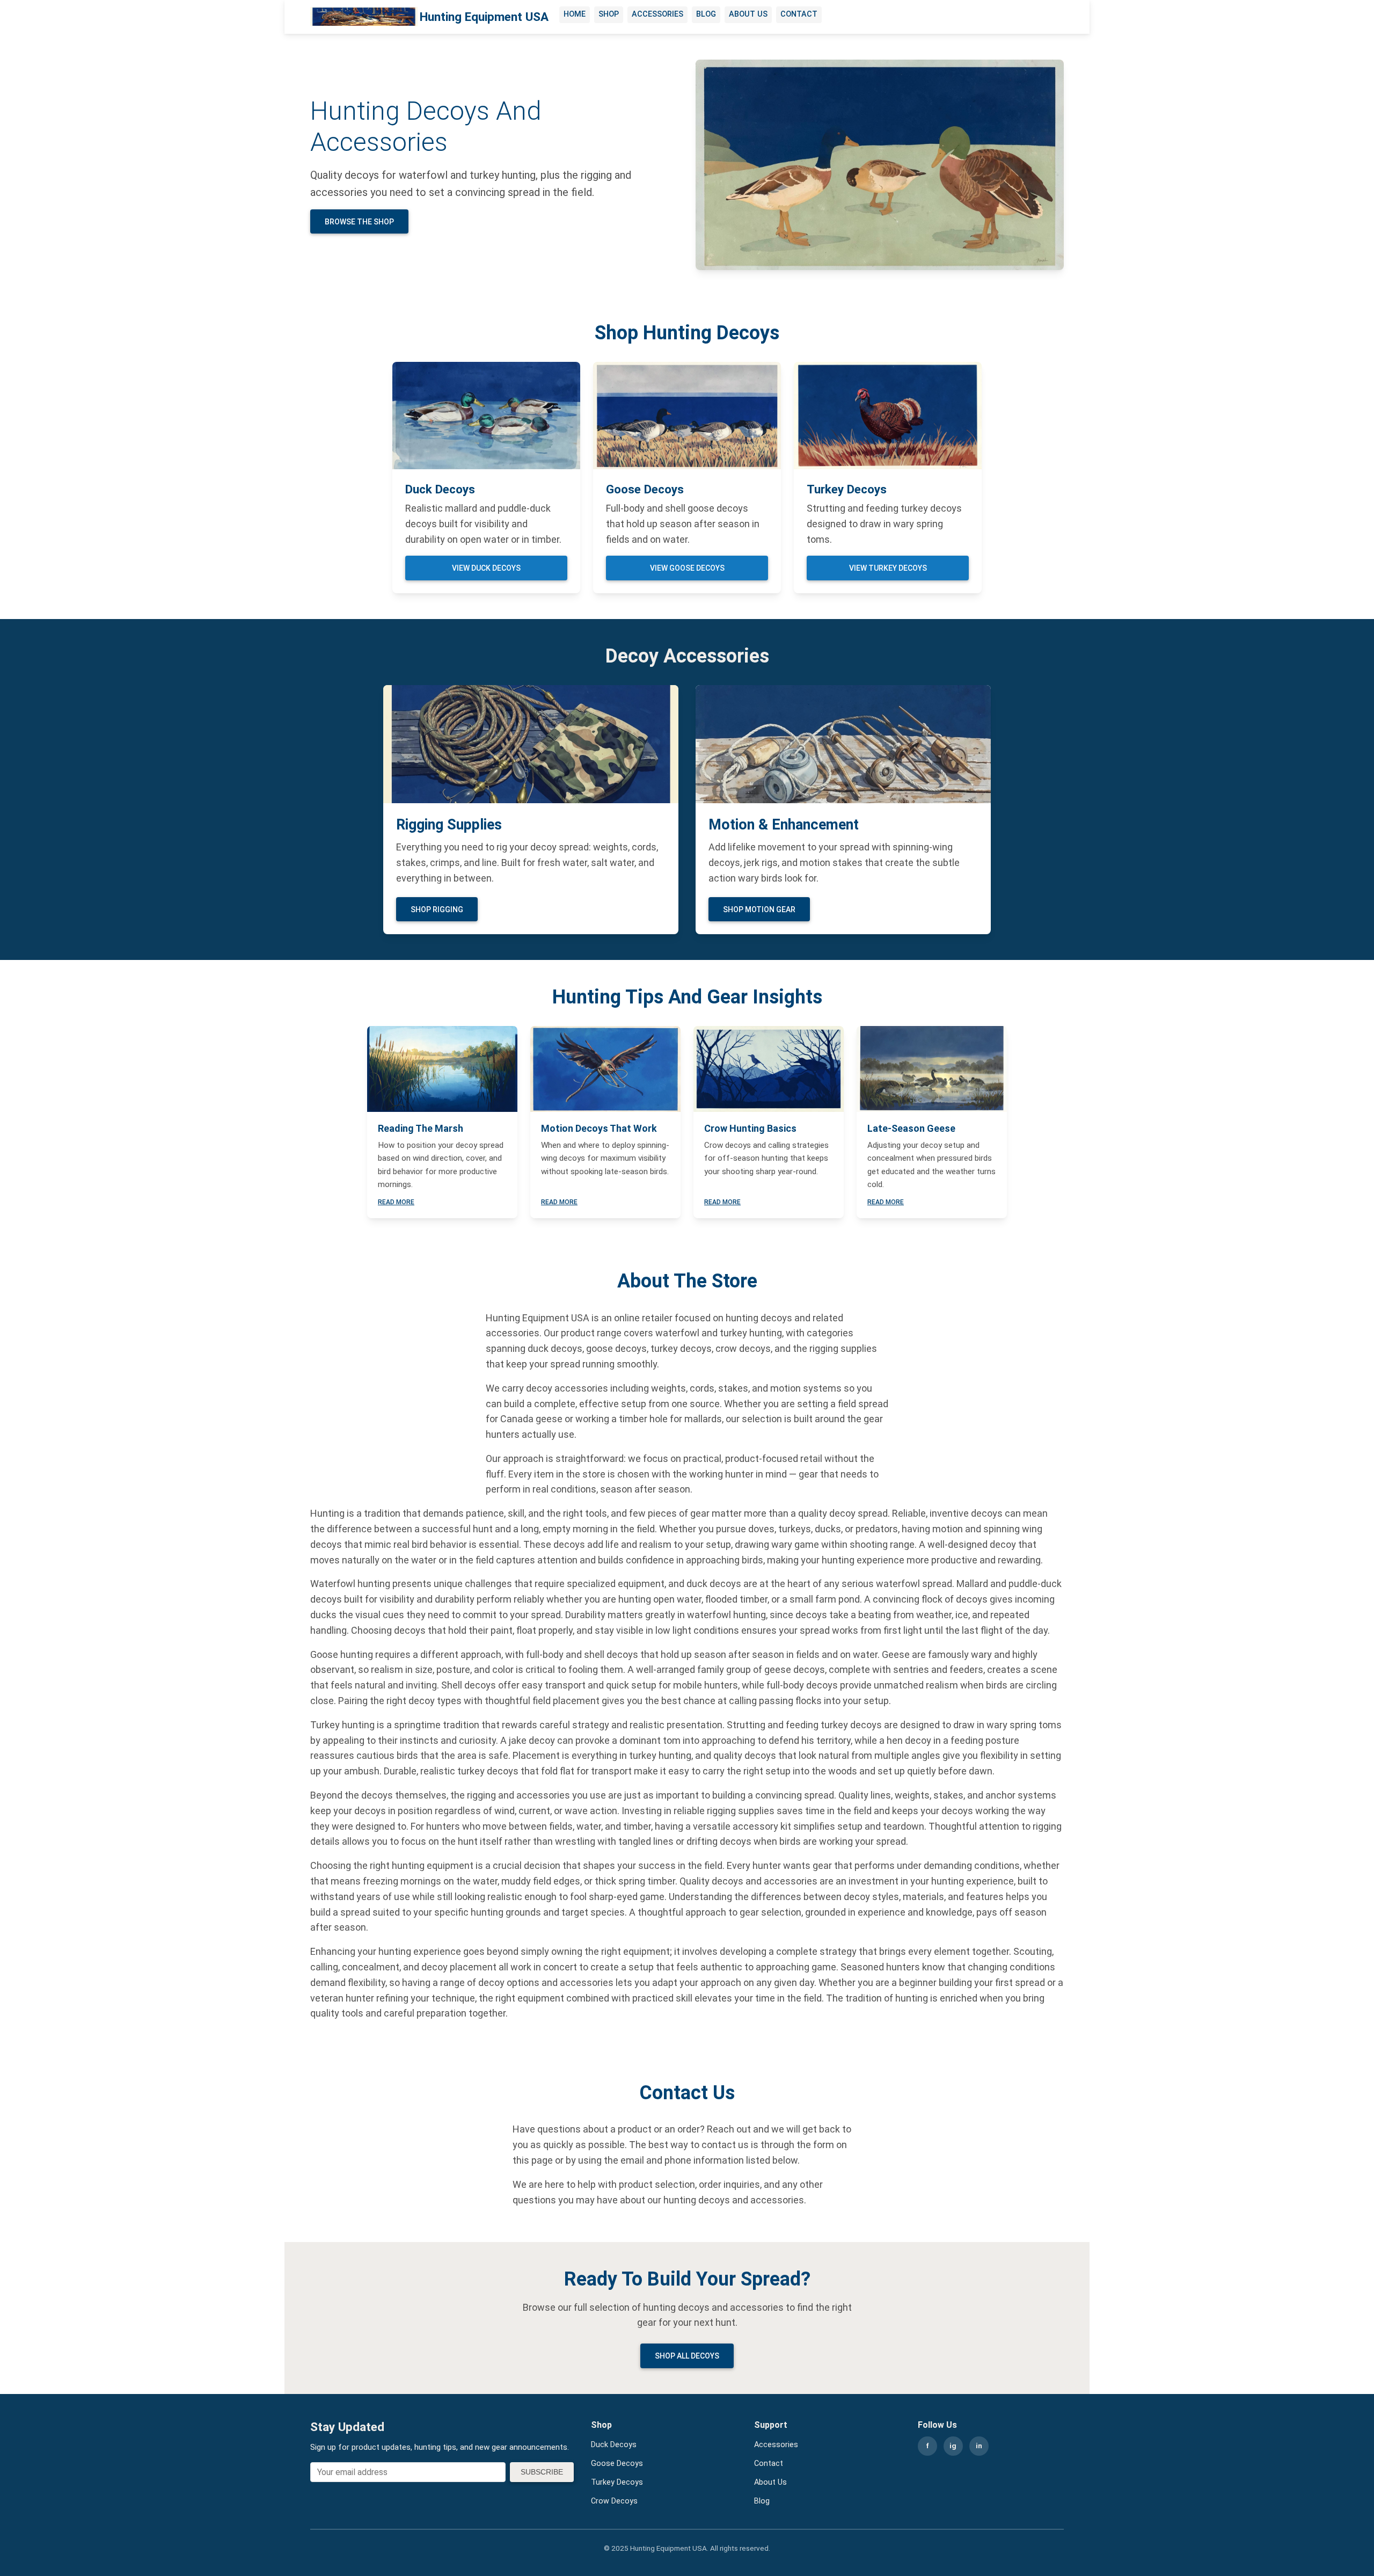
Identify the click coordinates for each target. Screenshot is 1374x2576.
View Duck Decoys (486, 568)
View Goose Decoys (687, 568)
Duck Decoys (614, 2445)
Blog (706, 14)
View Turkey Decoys (888, 568)
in (979, 2446)
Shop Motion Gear (759, 909)
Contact (799, 14)
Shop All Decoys (687, 2356)
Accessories (657, 14)
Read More (396, 1202)
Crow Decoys (614, 2501)
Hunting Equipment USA (484, 17)
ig (953, 2446)
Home (575, 14)
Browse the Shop (359, 222)
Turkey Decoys (617, 2482)
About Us (748, 14)
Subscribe (542, 2472)
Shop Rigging (437, 909)
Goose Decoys (617, 2464)
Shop (609, 14)
